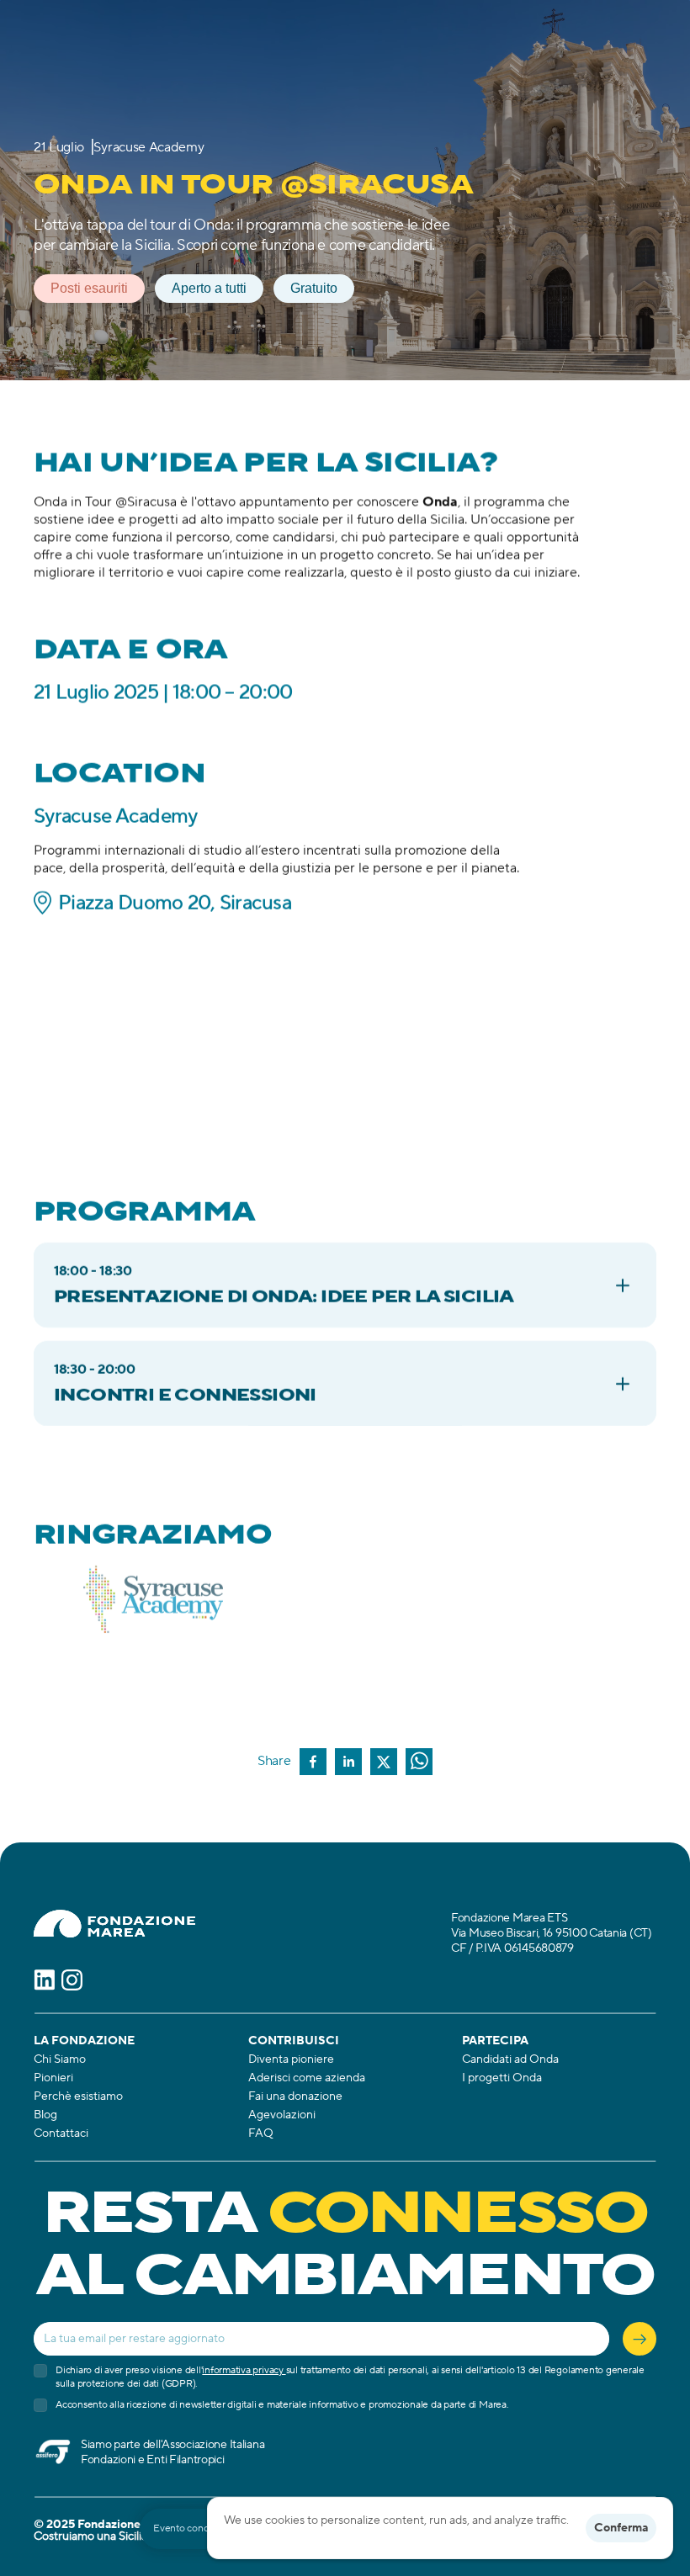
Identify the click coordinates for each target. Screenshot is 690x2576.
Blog (45, 2115)
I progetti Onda (502, 2078)
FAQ (261, 2133)
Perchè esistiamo (78, 2096)
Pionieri (53, 2078)
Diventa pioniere (291, 2059)
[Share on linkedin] (348, 1763)
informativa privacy (244, 2370)
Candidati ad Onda (510, 2059)
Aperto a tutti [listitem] (209, 288)
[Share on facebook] (313, 1763)
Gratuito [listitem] (314, 288)
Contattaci (61, 2133)
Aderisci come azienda (307, 2078)
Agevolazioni (282, 2115)
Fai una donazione (295, 2096)
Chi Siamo (60, 2059)
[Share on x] (384, 1763)
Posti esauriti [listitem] (89, 288)
